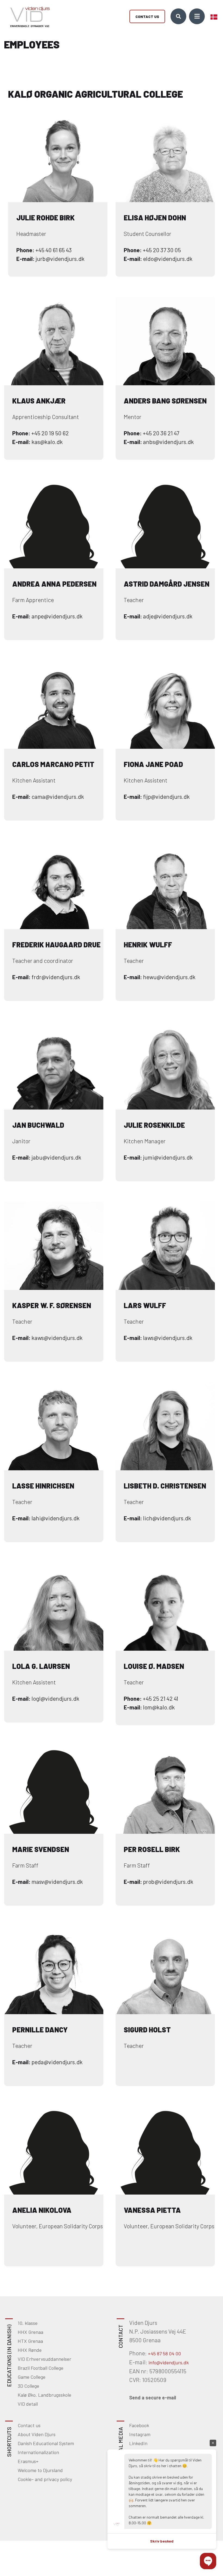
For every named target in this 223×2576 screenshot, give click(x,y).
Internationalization (38, 2452)
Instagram (140, 2434)
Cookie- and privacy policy (45, 2479)
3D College (28, 2386)
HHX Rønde (30, 2350)
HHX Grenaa (30, 2332)
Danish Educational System (46, 2443)
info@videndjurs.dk (169, 2362)
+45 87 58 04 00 (164, 2353)
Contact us (147, 16)
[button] (208, 2561)
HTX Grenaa (30, 2341)
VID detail (28, 2404)
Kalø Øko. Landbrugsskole (44, 2395)
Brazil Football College (41, 2368)
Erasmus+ (28, 2461)
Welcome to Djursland (40, 2470)
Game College (32, 2377)
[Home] (28, 16)
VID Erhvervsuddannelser (44, 2359)
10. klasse (28, 2323)
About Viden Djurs (37, 2434)
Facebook (139, 2425)
